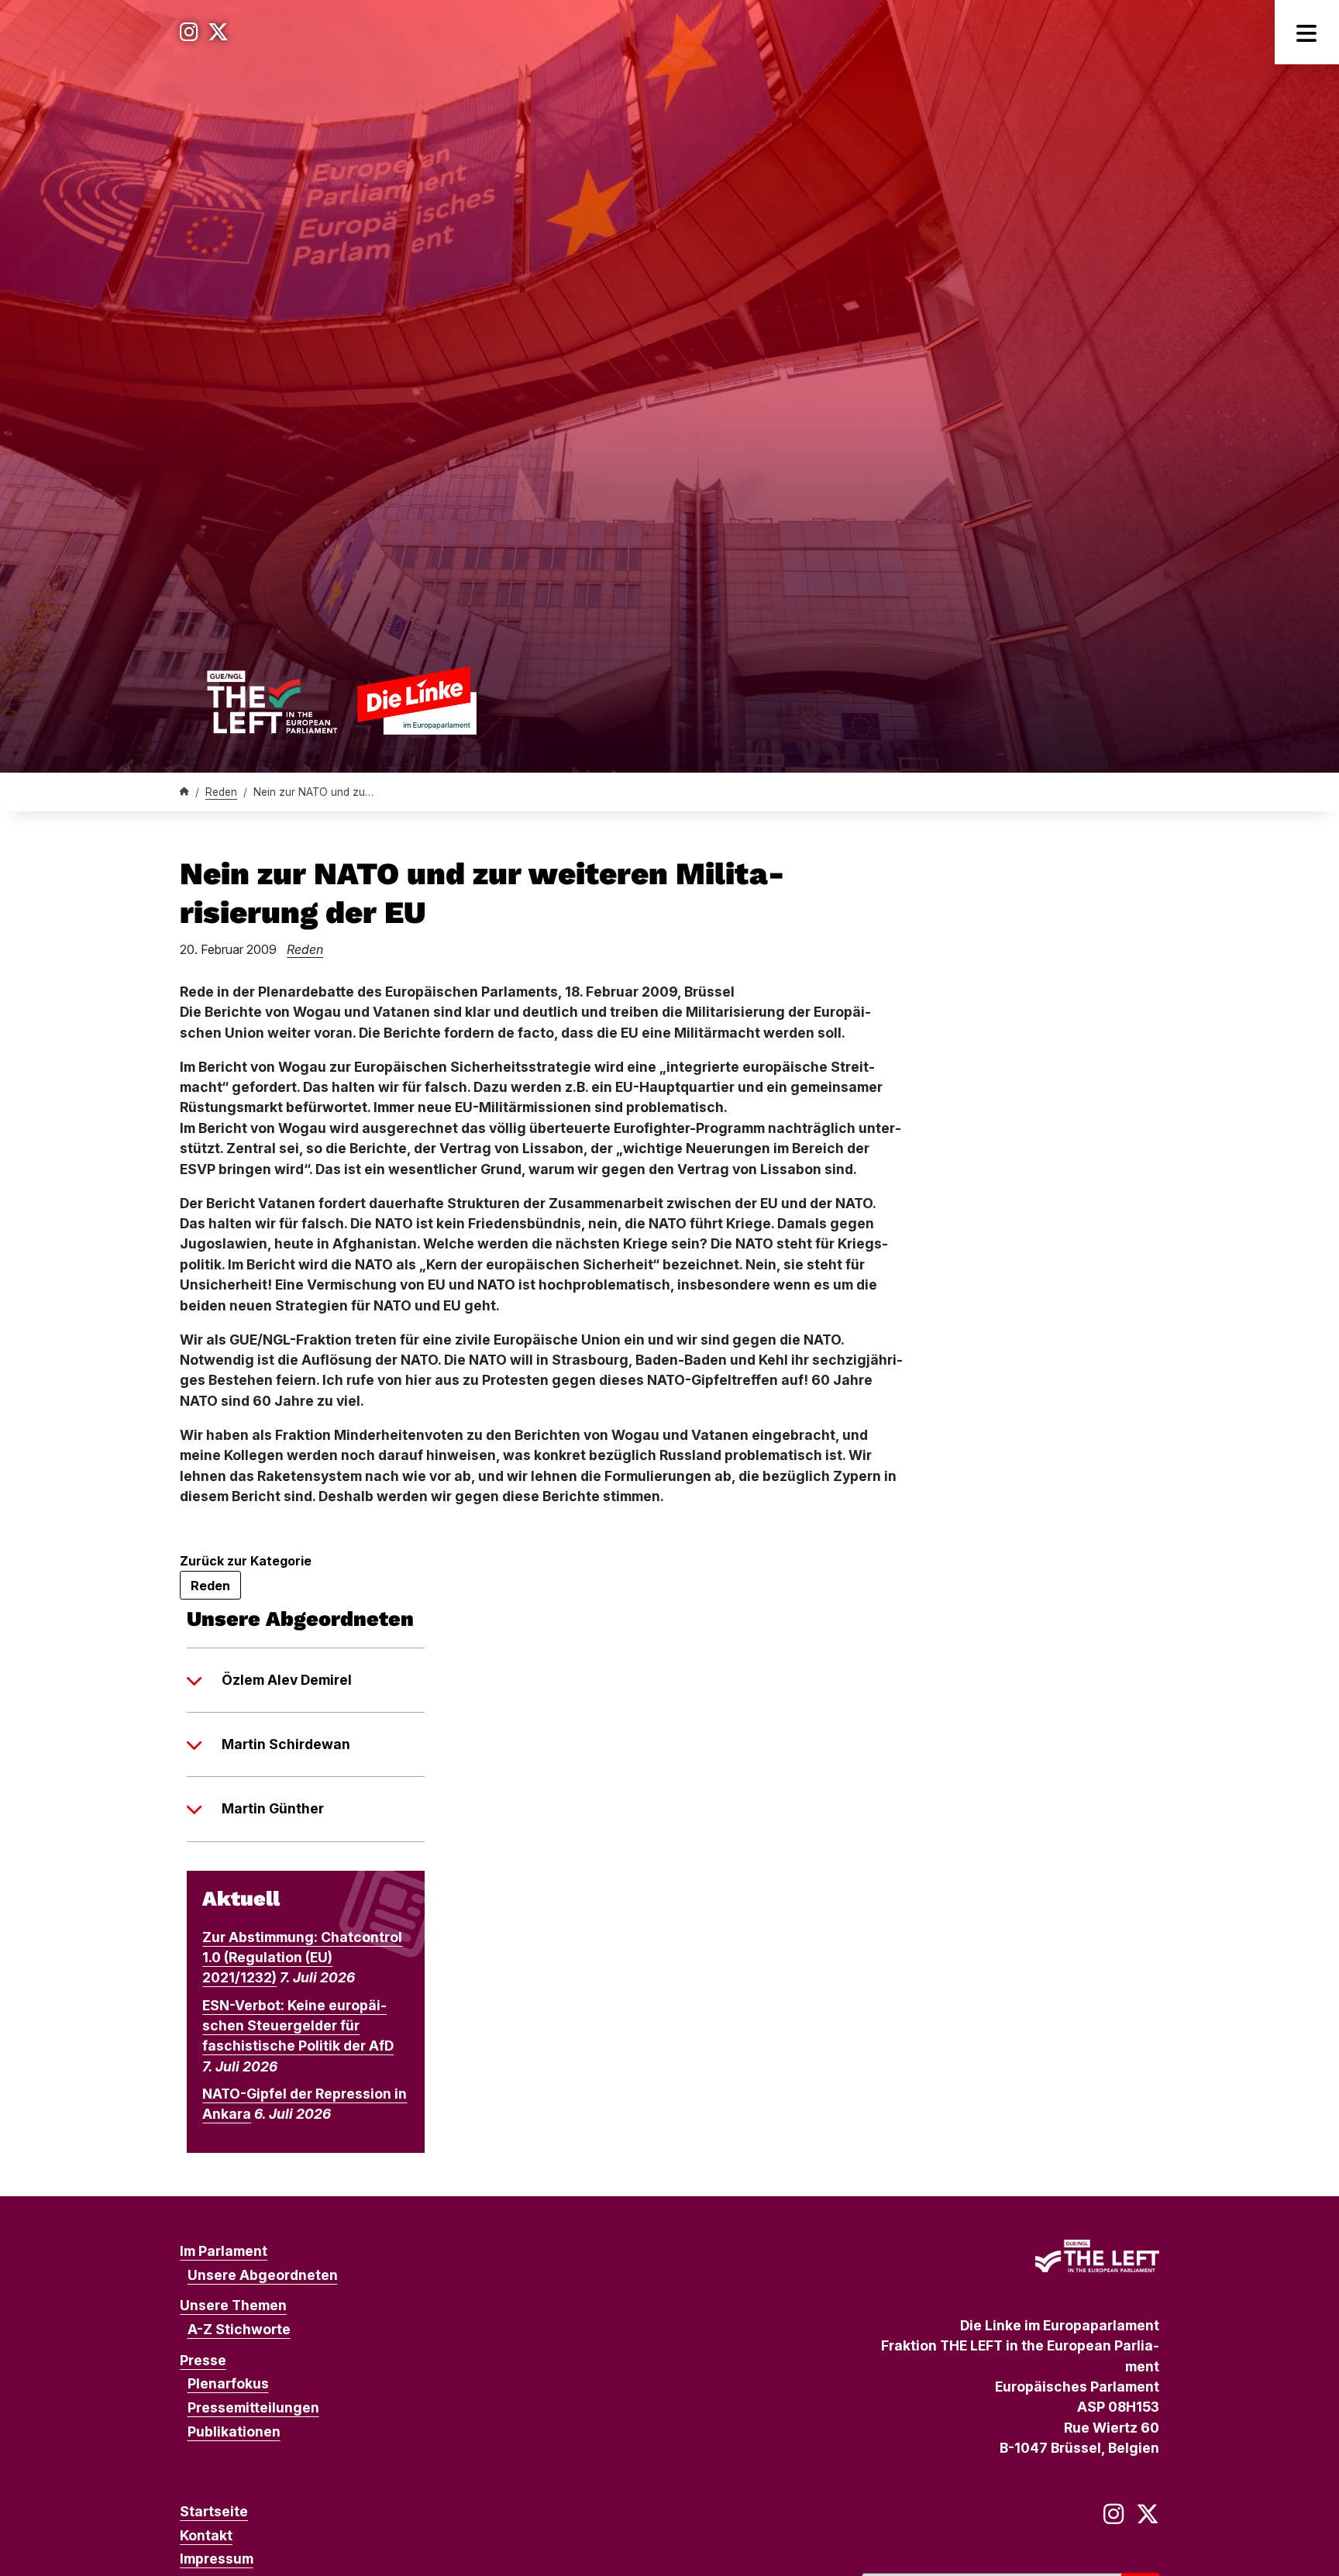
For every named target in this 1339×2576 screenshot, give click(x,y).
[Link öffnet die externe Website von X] (218, 32)
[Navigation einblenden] (1307, 32)
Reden (221, 792)
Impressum (217, 2559)
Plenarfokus (228, 2383)
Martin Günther (273, 1808)
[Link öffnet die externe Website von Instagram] (189, 32)
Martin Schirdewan (286, 1744)
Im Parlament (224, 2251)
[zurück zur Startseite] (341, 700)
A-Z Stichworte (239, 2329)
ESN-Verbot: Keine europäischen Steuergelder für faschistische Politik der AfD (298, 2026)
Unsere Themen (233, 2305)
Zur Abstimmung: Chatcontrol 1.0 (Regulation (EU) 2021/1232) (302, 1958)
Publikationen (234, 2431)
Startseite (214, 2511)
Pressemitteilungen (253, 2407)
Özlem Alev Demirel (287, 1680)
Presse (203, 2360)
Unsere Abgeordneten (263, 2275)
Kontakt (206, 2535)
